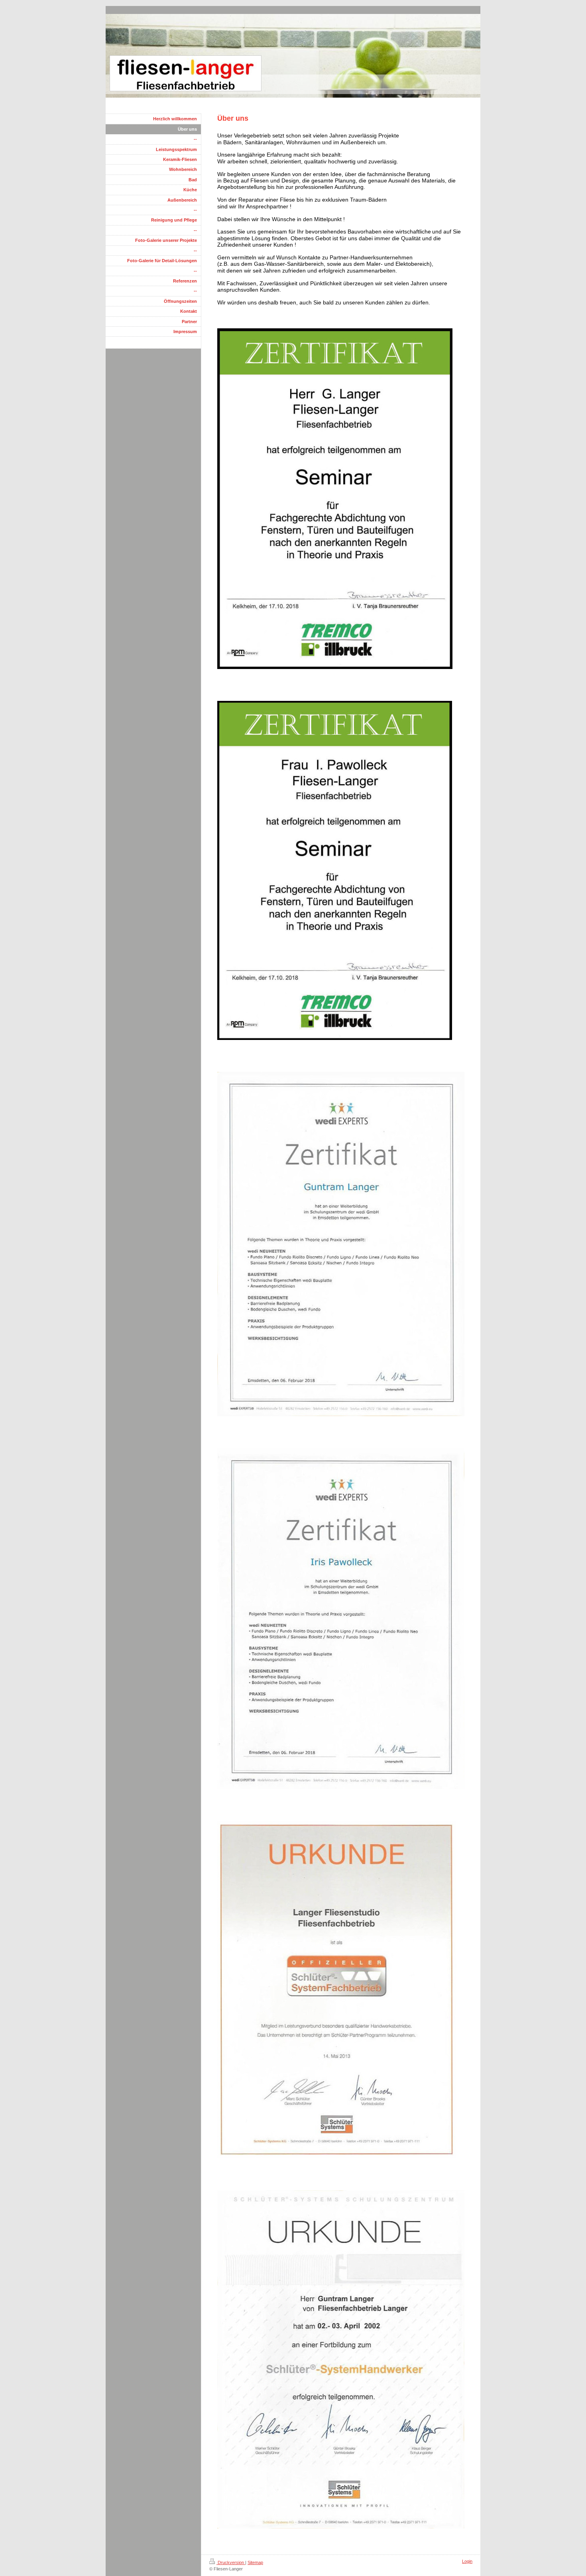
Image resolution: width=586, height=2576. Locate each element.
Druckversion (231, 2562)
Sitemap (255, 2562)
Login (467, 2561)
